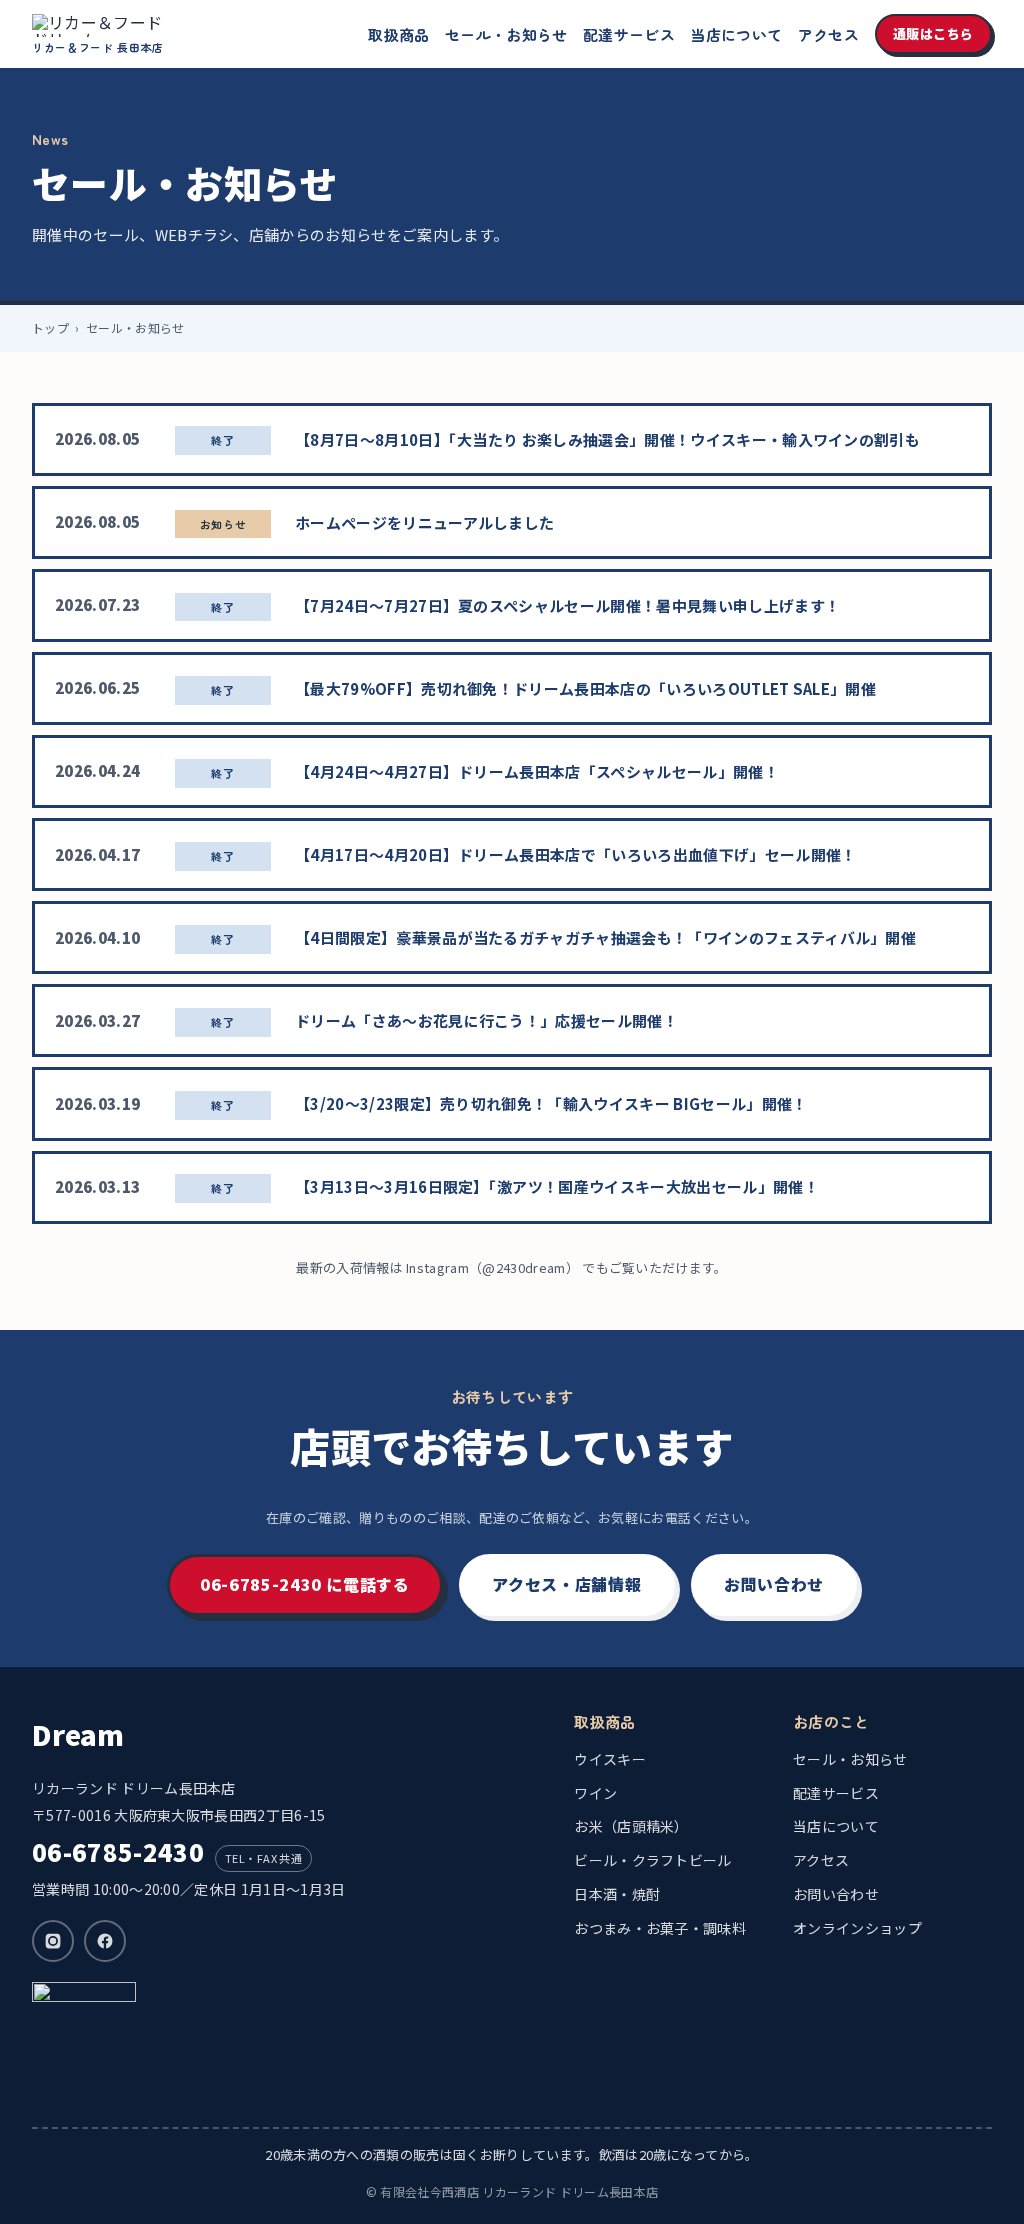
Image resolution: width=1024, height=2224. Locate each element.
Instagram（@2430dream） (492, 1267)
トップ (50, 327)
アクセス (828, 34)
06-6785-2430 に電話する (305, 1584)
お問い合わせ (774, 1584)
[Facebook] (105, 1941)
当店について (736, 34)
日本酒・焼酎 (617, 1894)
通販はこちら (933, 33)
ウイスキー (610, 1759)
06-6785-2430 (118, 1851)
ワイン (595, 1793)
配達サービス (629, 34)
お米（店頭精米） (631, 1826)
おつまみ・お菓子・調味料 (660, 1928)
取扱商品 (398, 34)
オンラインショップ (857, 1928)
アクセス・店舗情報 (566, 1584)
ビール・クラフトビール (653, 1860)
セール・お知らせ (506, 34)
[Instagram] (53, 1941)
